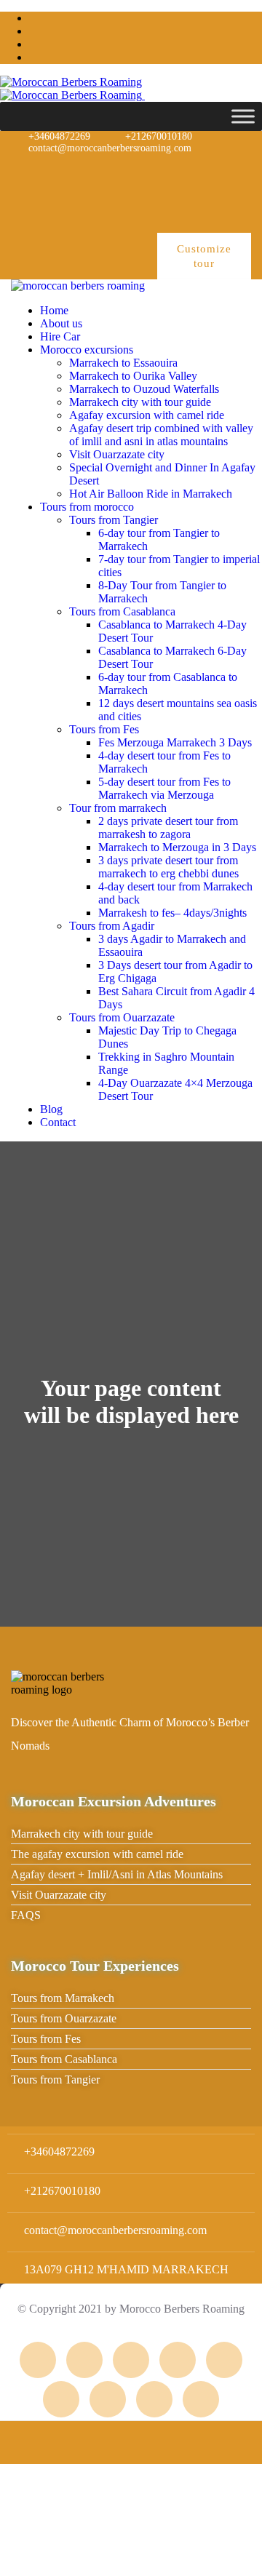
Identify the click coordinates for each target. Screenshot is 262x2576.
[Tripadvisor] (39, 172)
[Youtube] (226, 172)
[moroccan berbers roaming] (78, 286)
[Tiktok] (226, 212)
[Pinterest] (179, 172)
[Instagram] (86, 172)
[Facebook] (132, 172)
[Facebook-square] (84, 2360)
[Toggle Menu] (243, 116)
